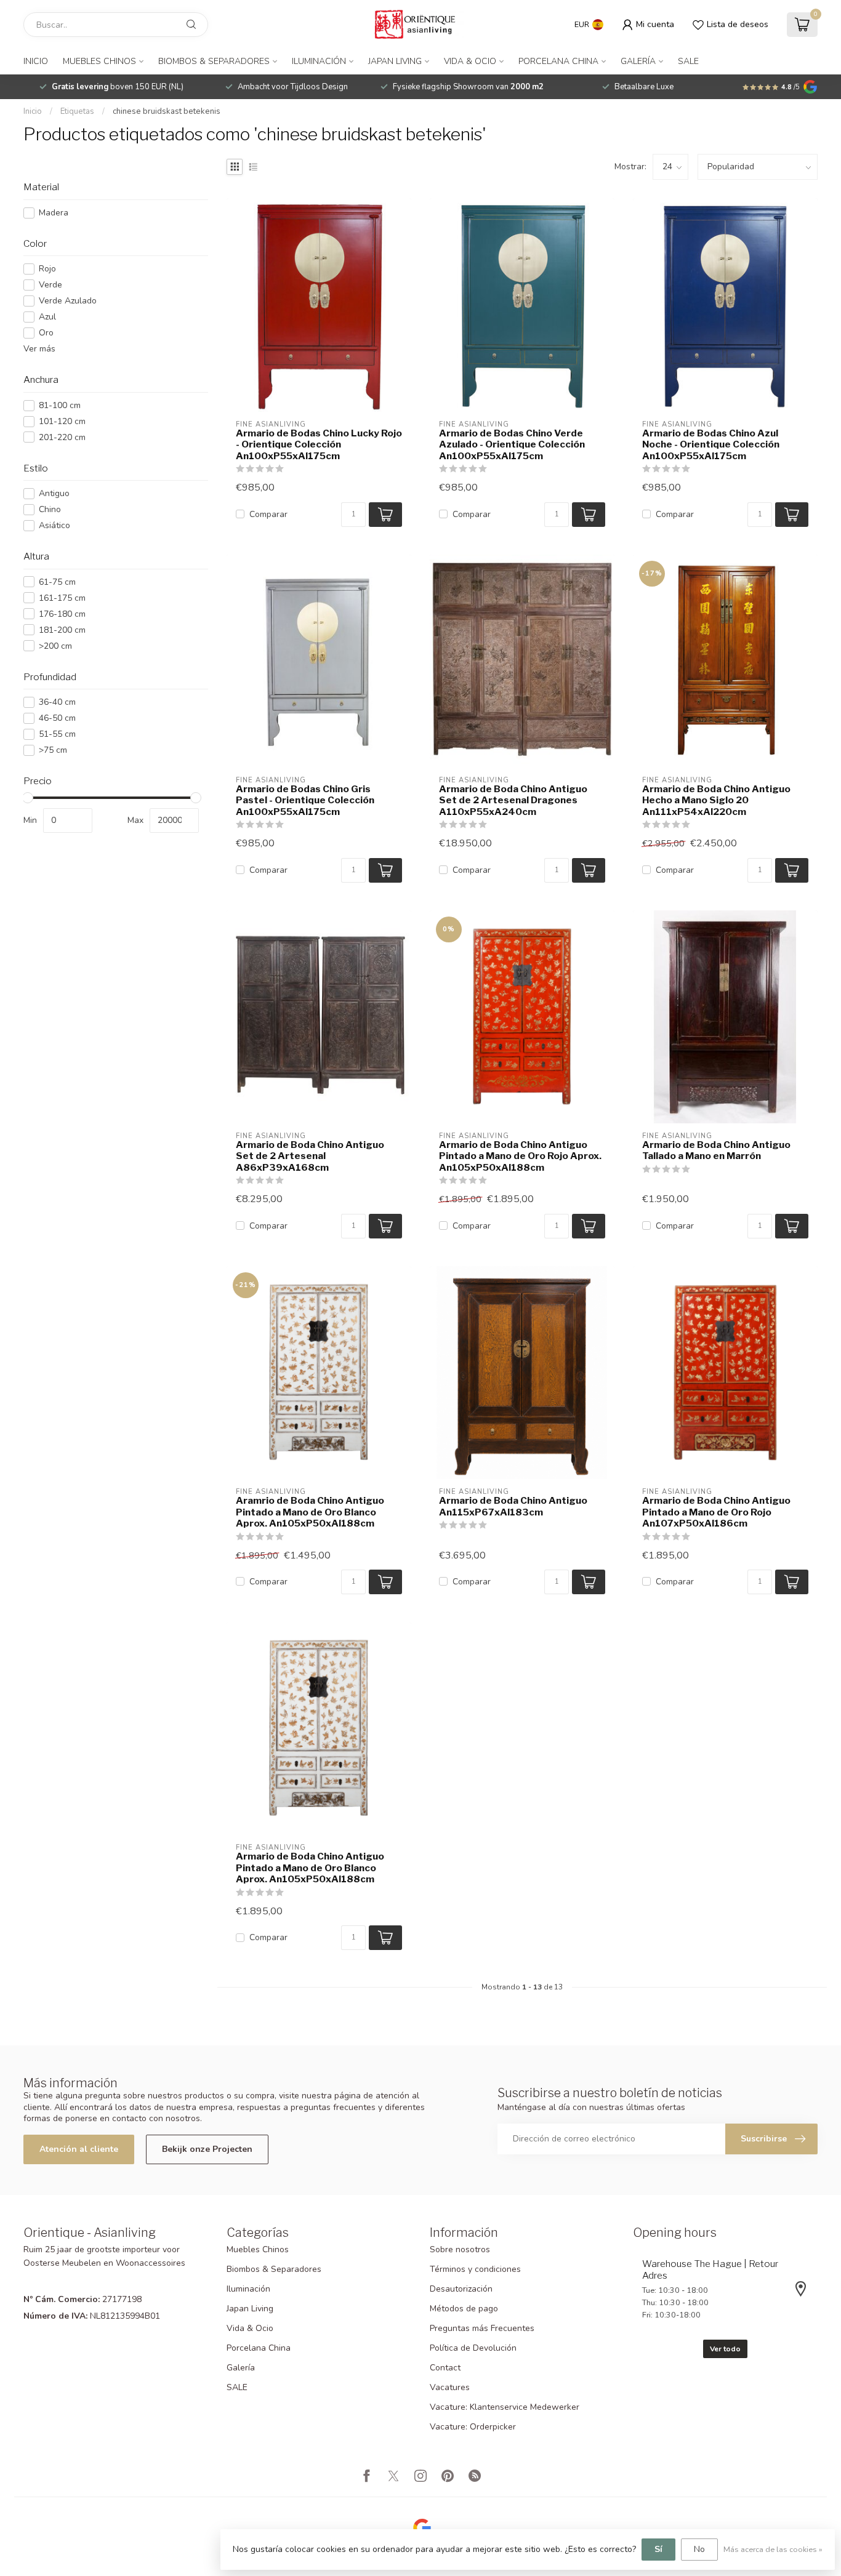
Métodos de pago (464, 2309)
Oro (46, 333)
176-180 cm (62, 614)
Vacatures (450, 2387)
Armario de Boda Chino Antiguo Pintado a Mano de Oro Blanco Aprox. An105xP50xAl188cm (310, 1868)
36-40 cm (57, 702)
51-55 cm (57, 734)
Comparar (268, 514)
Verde (50, 285)
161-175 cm (62, 598)
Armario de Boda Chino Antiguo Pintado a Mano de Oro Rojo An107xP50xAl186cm (716, 1512)
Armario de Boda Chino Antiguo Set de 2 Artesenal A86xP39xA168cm (310, 1156)
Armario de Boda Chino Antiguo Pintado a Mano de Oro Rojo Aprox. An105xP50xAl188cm (520, 1156)
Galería (638, 61)
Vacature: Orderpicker (473, 2427)
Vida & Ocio (470, 61)
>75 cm (53, 750)
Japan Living (395, 61)
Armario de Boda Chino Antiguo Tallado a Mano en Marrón (716, 1150)
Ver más (39, 349)
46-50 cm (57, 718)
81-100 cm (60, 405)
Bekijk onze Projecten (207, 2149)
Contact (445, 2368)
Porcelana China (558, 61)
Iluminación (319, 61)
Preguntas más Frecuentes (482, 2328)
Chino (50, 509)
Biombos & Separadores (214, 61)
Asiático (54, 525)
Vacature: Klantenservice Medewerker (505, 2407)
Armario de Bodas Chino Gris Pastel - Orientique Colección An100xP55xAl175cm (305, 800)
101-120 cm (62, 421)
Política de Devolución (473, 2348)
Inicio (36, 61)
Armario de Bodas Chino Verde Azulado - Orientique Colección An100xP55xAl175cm (512, 445)
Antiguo (54, 493)
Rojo (47, 269)
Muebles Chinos (99, 61)
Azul (47, 317)
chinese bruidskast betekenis (167, 111)
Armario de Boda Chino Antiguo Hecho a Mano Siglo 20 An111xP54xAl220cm (716, 800)
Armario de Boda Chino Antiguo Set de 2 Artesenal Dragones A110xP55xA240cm (513, 800)
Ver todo (725, 2349)
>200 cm (55, 646)
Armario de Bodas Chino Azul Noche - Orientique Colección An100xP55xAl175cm (711, 445)
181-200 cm (62, 630)
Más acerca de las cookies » (773, 2549)
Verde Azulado (68, 301)
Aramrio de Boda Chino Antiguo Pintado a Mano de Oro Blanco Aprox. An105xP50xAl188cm (310, 1512)
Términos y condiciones (475, 2269)
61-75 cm (57, 582)
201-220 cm (62, 437)
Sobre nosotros (460, 2249)
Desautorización (461, 2289)
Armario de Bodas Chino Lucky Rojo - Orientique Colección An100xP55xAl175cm (319, 445)
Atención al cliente (79, 2149)
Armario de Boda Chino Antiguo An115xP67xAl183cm (513, 1506)
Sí (658, 2549)
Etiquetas (77, 111)
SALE (688, 61)
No (699, 2549)
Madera (54, 213)
